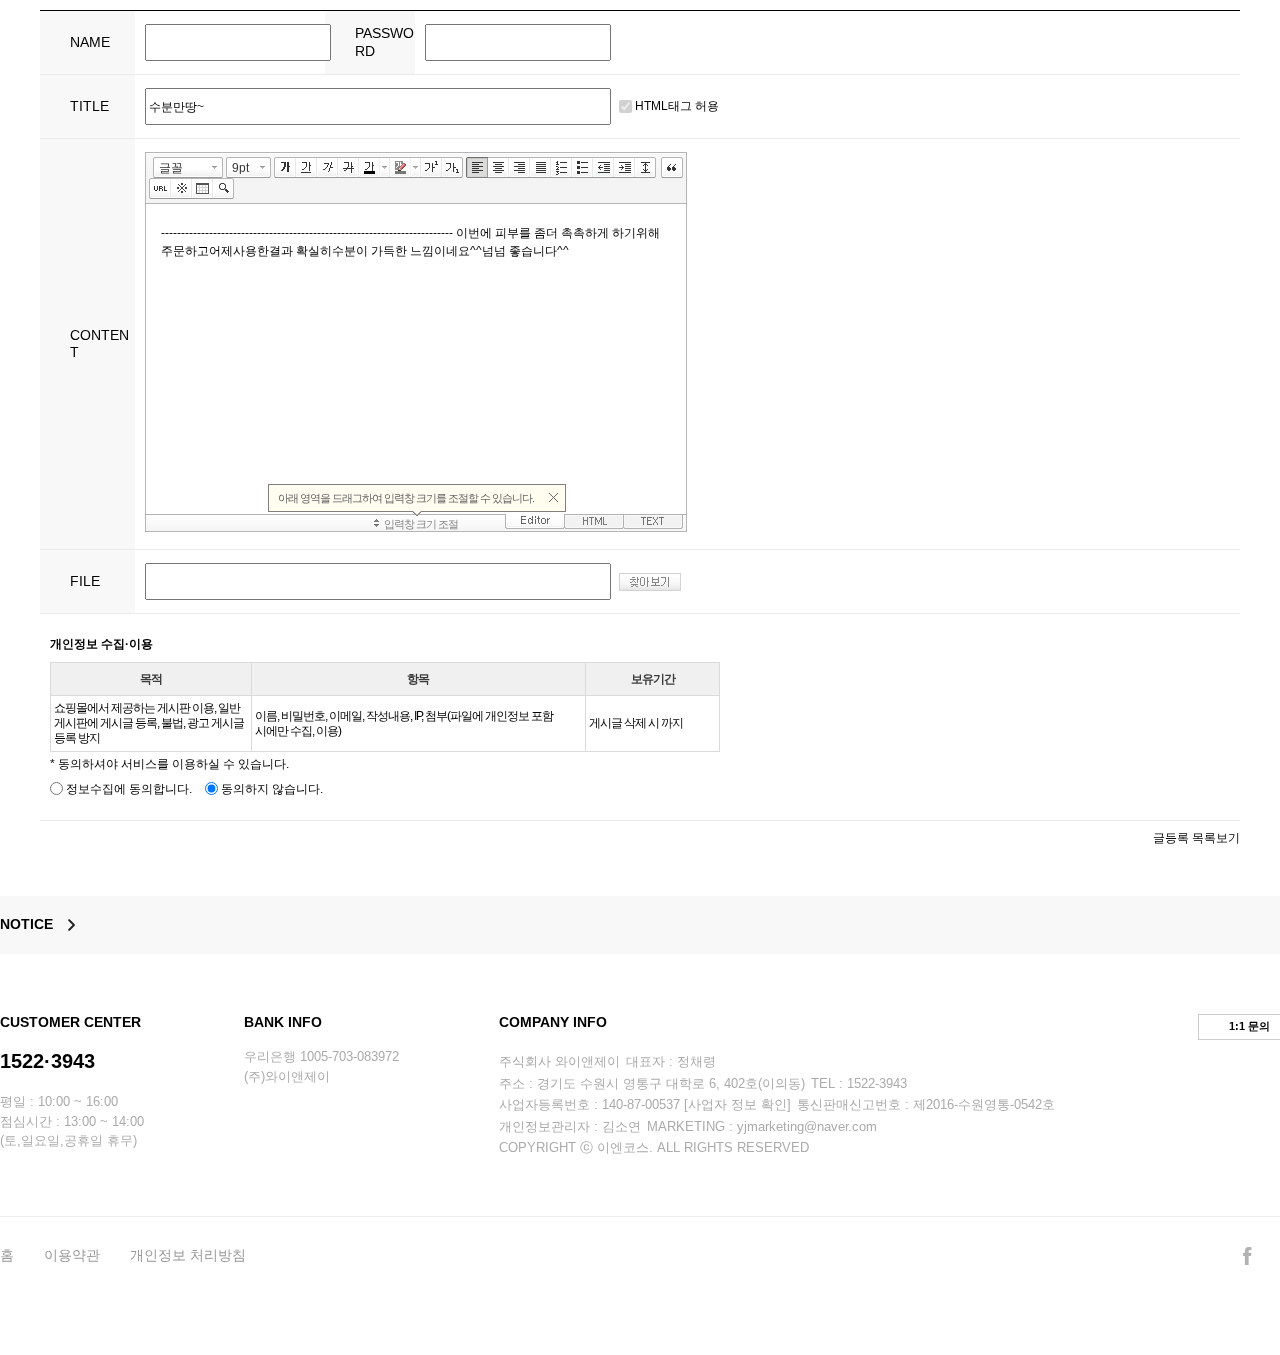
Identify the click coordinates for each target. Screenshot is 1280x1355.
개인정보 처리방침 (188, 1255)
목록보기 (1216, 838)
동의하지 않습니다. (270, 789)
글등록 (1171, 838)
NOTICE (26, 924)
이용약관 (72, 1255)
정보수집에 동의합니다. (127, 789)
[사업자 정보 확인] (737, 1104)
